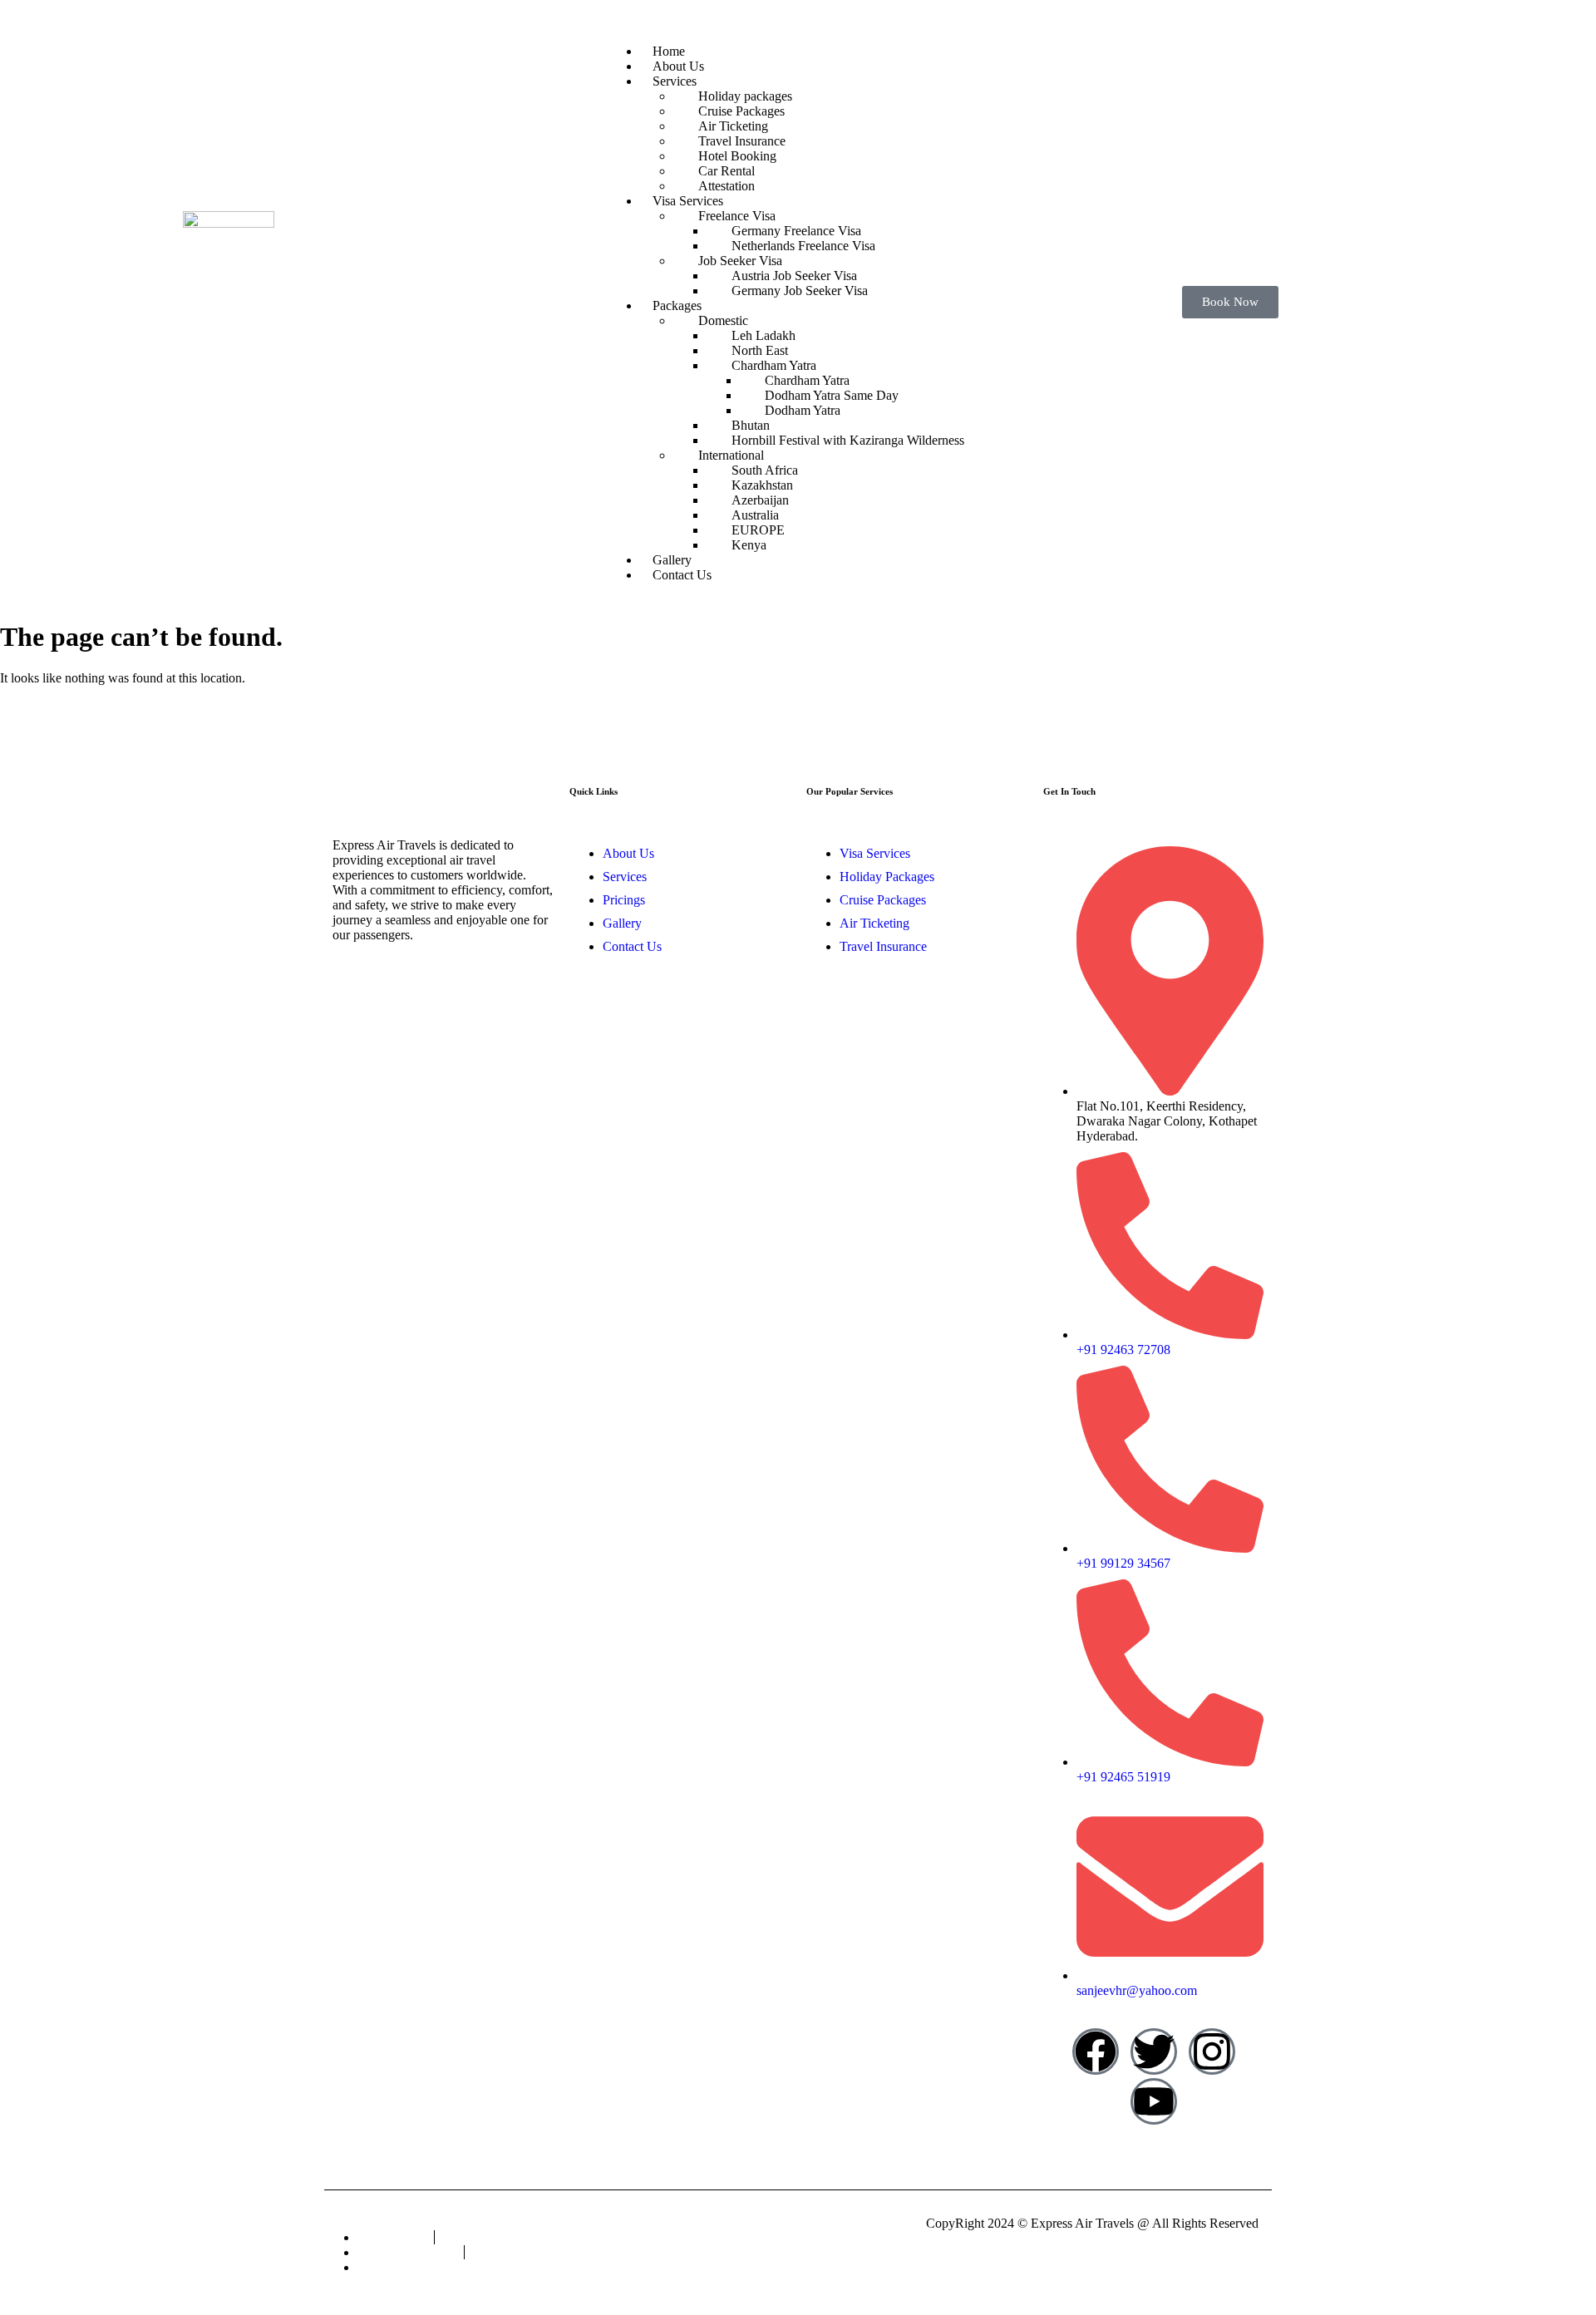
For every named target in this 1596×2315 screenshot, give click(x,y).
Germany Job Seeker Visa (800, 291)
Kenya (749, 545)
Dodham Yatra (803, 410)
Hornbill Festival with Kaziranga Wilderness (848, 440)
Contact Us (682, 575)
